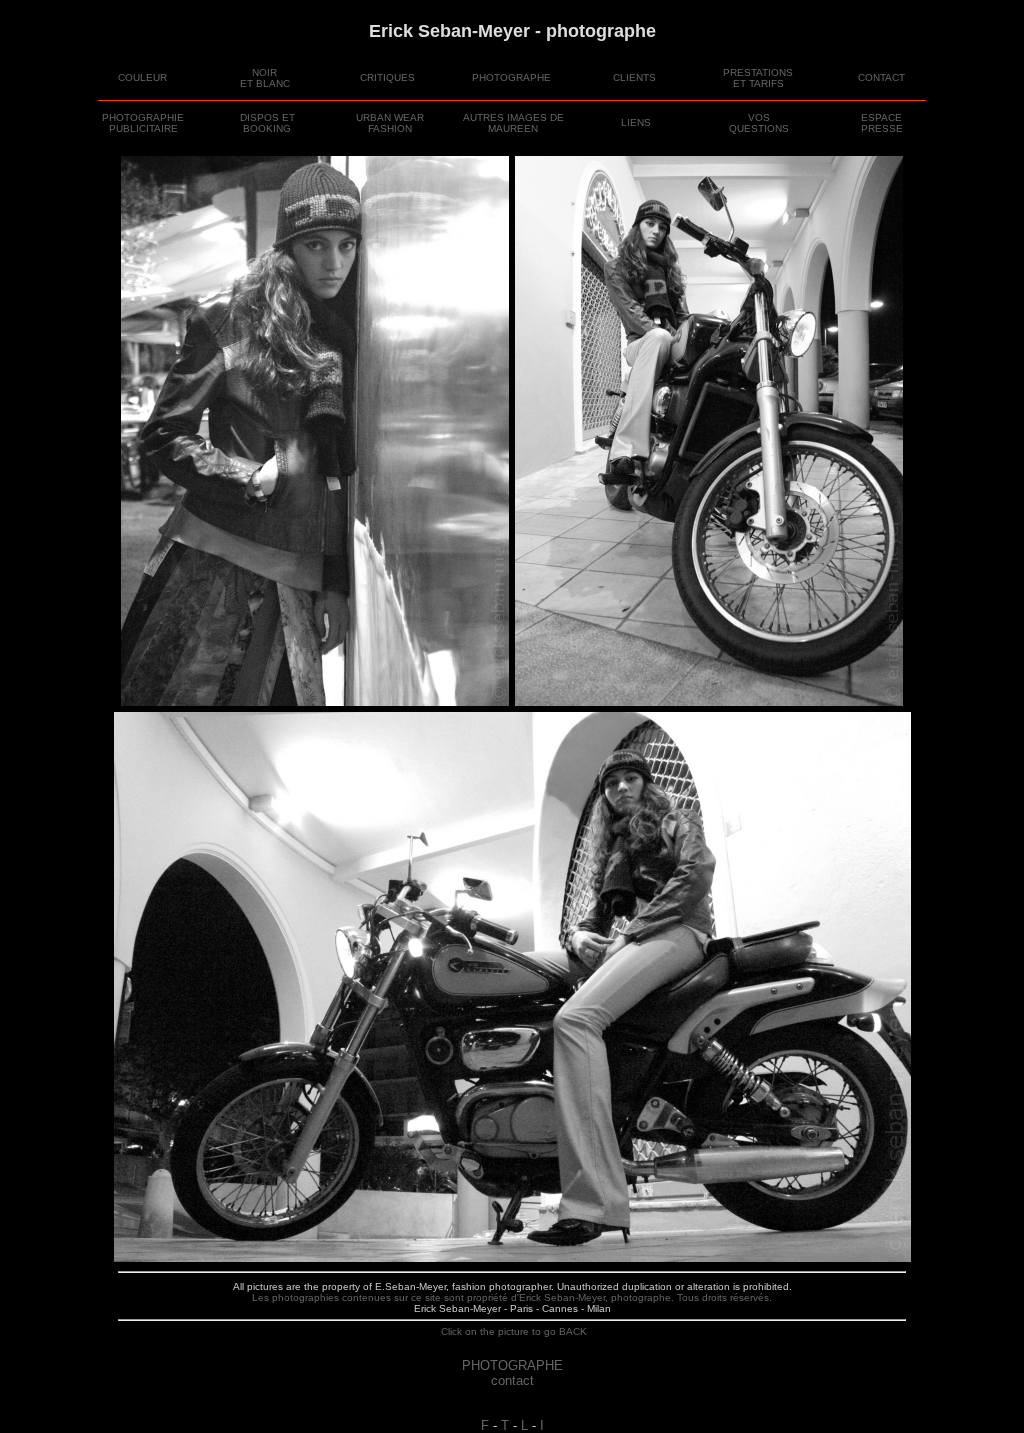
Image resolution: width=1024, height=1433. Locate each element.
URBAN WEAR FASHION (390, 123)
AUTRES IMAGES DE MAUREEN (513, 123)
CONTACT (881, 77)
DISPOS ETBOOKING (267, 123)
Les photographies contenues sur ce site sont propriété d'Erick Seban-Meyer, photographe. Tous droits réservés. (512, 1297)
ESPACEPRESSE (882, 123)
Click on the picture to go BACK (512, 1331)
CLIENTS (634, 77)
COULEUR (142, 77)
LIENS (636, 122)
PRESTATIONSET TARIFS (758, 78)
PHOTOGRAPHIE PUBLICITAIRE (143, 123)
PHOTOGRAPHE (511, 77)
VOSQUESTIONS (759, 123)
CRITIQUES (387, 77)
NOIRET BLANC (265, 78)
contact (512, 1380)
